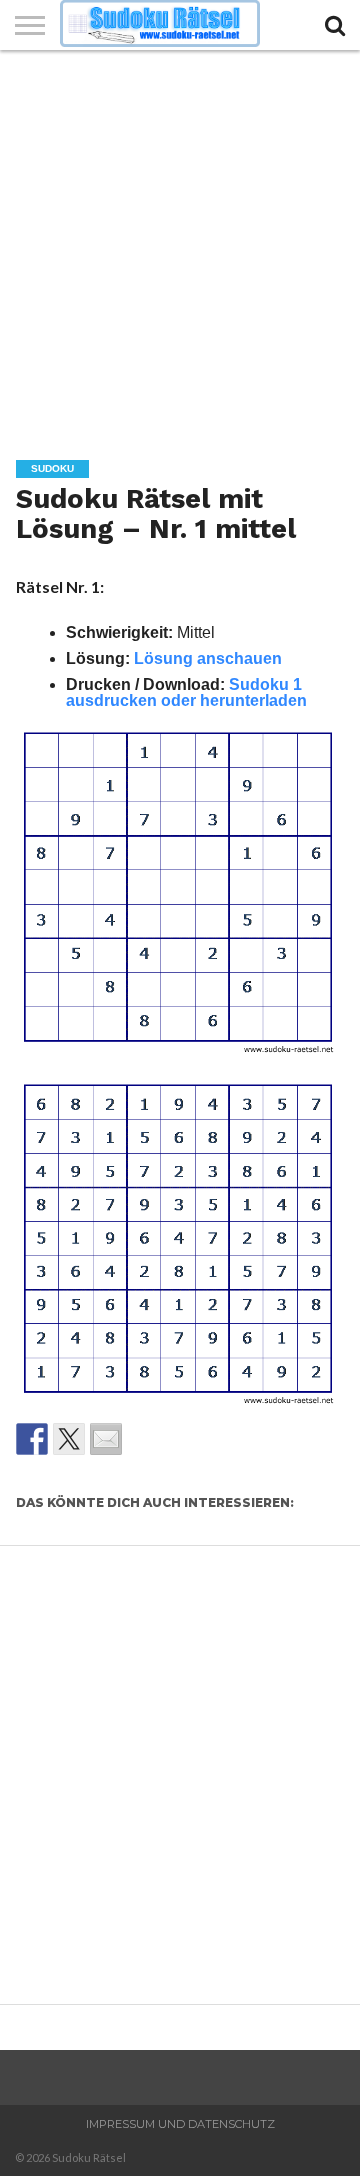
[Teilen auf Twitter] (69, 1439)
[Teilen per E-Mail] (106, 1439)
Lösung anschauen (208, 658)
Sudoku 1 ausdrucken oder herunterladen (186, 692)
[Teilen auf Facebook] (32, 1439)
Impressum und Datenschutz (180, 2124)
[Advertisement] (180, 240)
